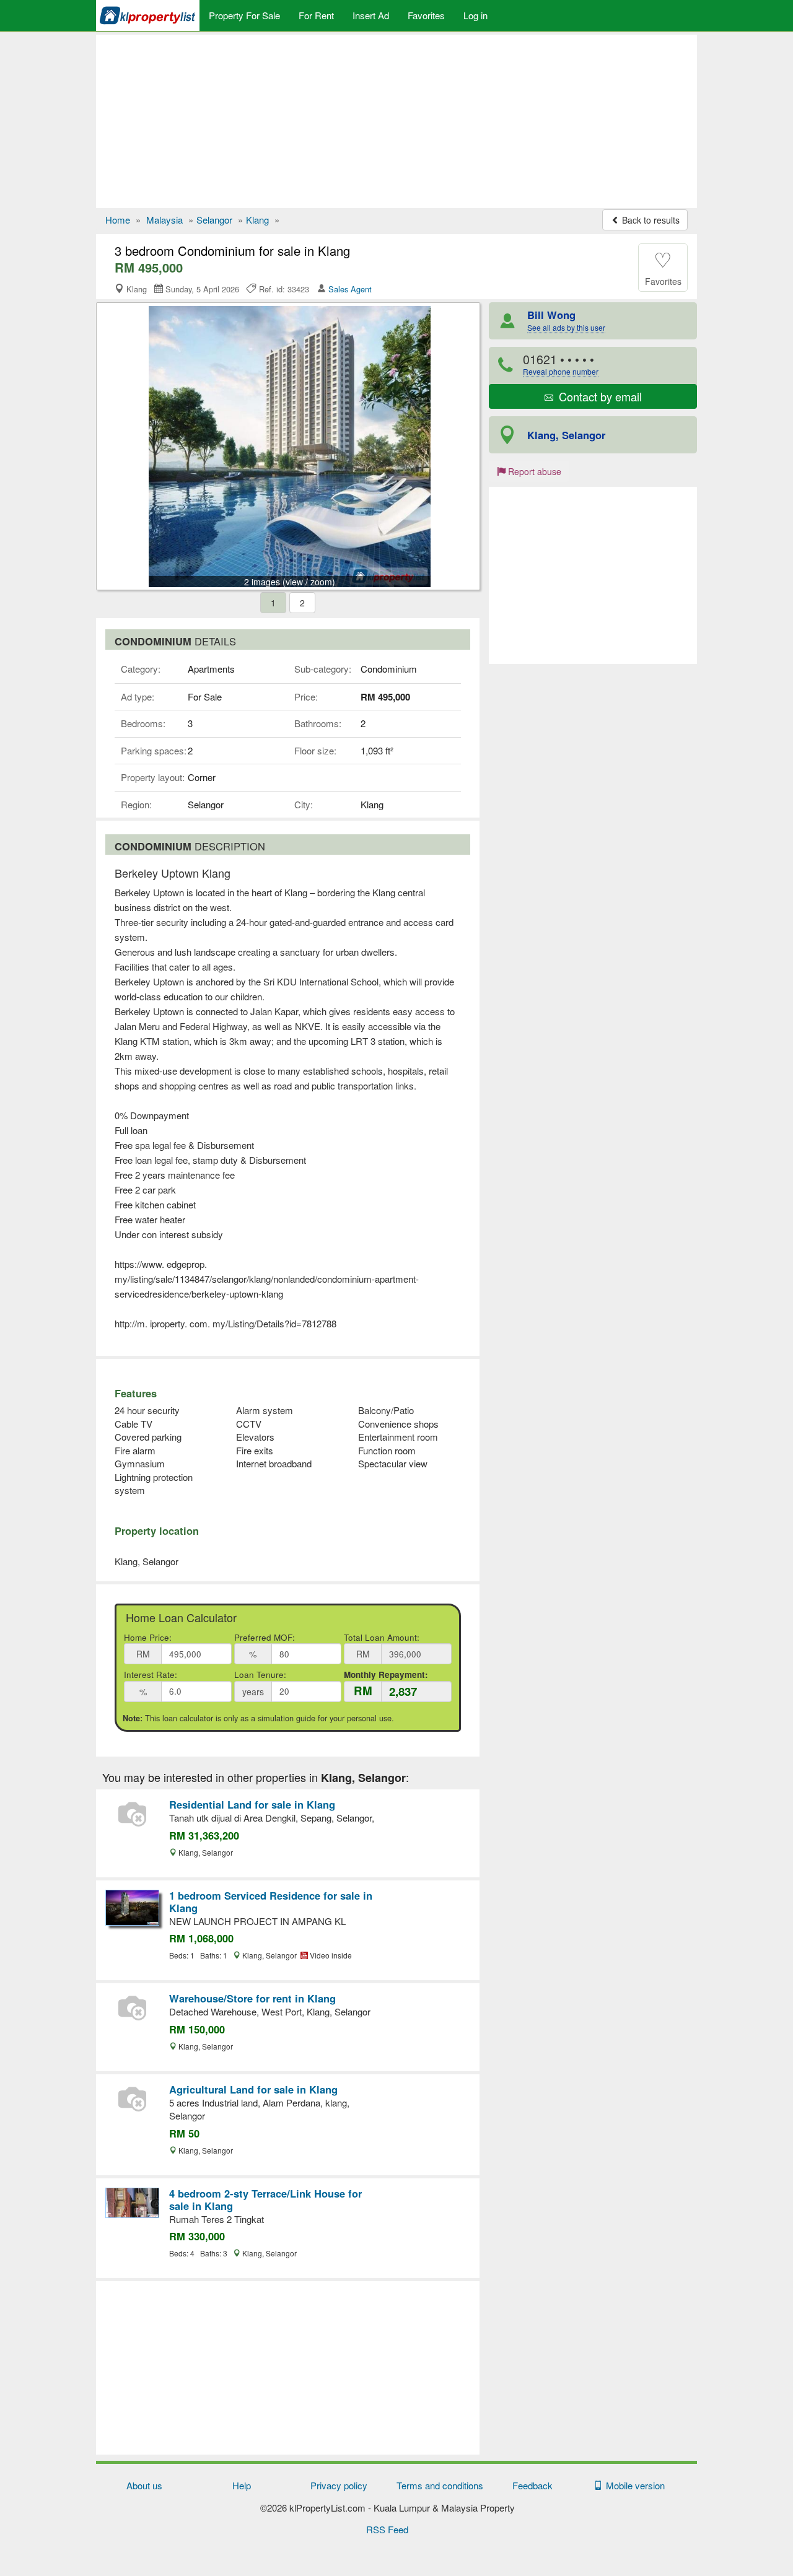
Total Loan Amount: (382, 1637)
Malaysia (164, 220)
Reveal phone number (561, 371)
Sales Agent (350, 289)
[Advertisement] (396, 121)
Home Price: (148, 1637)
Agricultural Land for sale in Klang (253, 2089)
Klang (257, 220)
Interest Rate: (151, 1674)
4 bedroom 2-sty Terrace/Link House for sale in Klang (265, 2199)
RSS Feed (387, 2529)
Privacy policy (339, 2485)
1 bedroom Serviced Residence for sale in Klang (271, 1901)
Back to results (650, 220)
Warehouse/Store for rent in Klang (252, 1998)
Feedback (532, 2485)
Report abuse (533, 471)
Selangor (214, 220)
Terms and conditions (440, 2485)
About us (144, 2485)
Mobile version (633, 2485)
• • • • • (561, 364)
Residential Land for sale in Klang (252, 1804)
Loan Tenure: (260, 1674)
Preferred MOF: (265, 1637)
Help (242, 2485)
